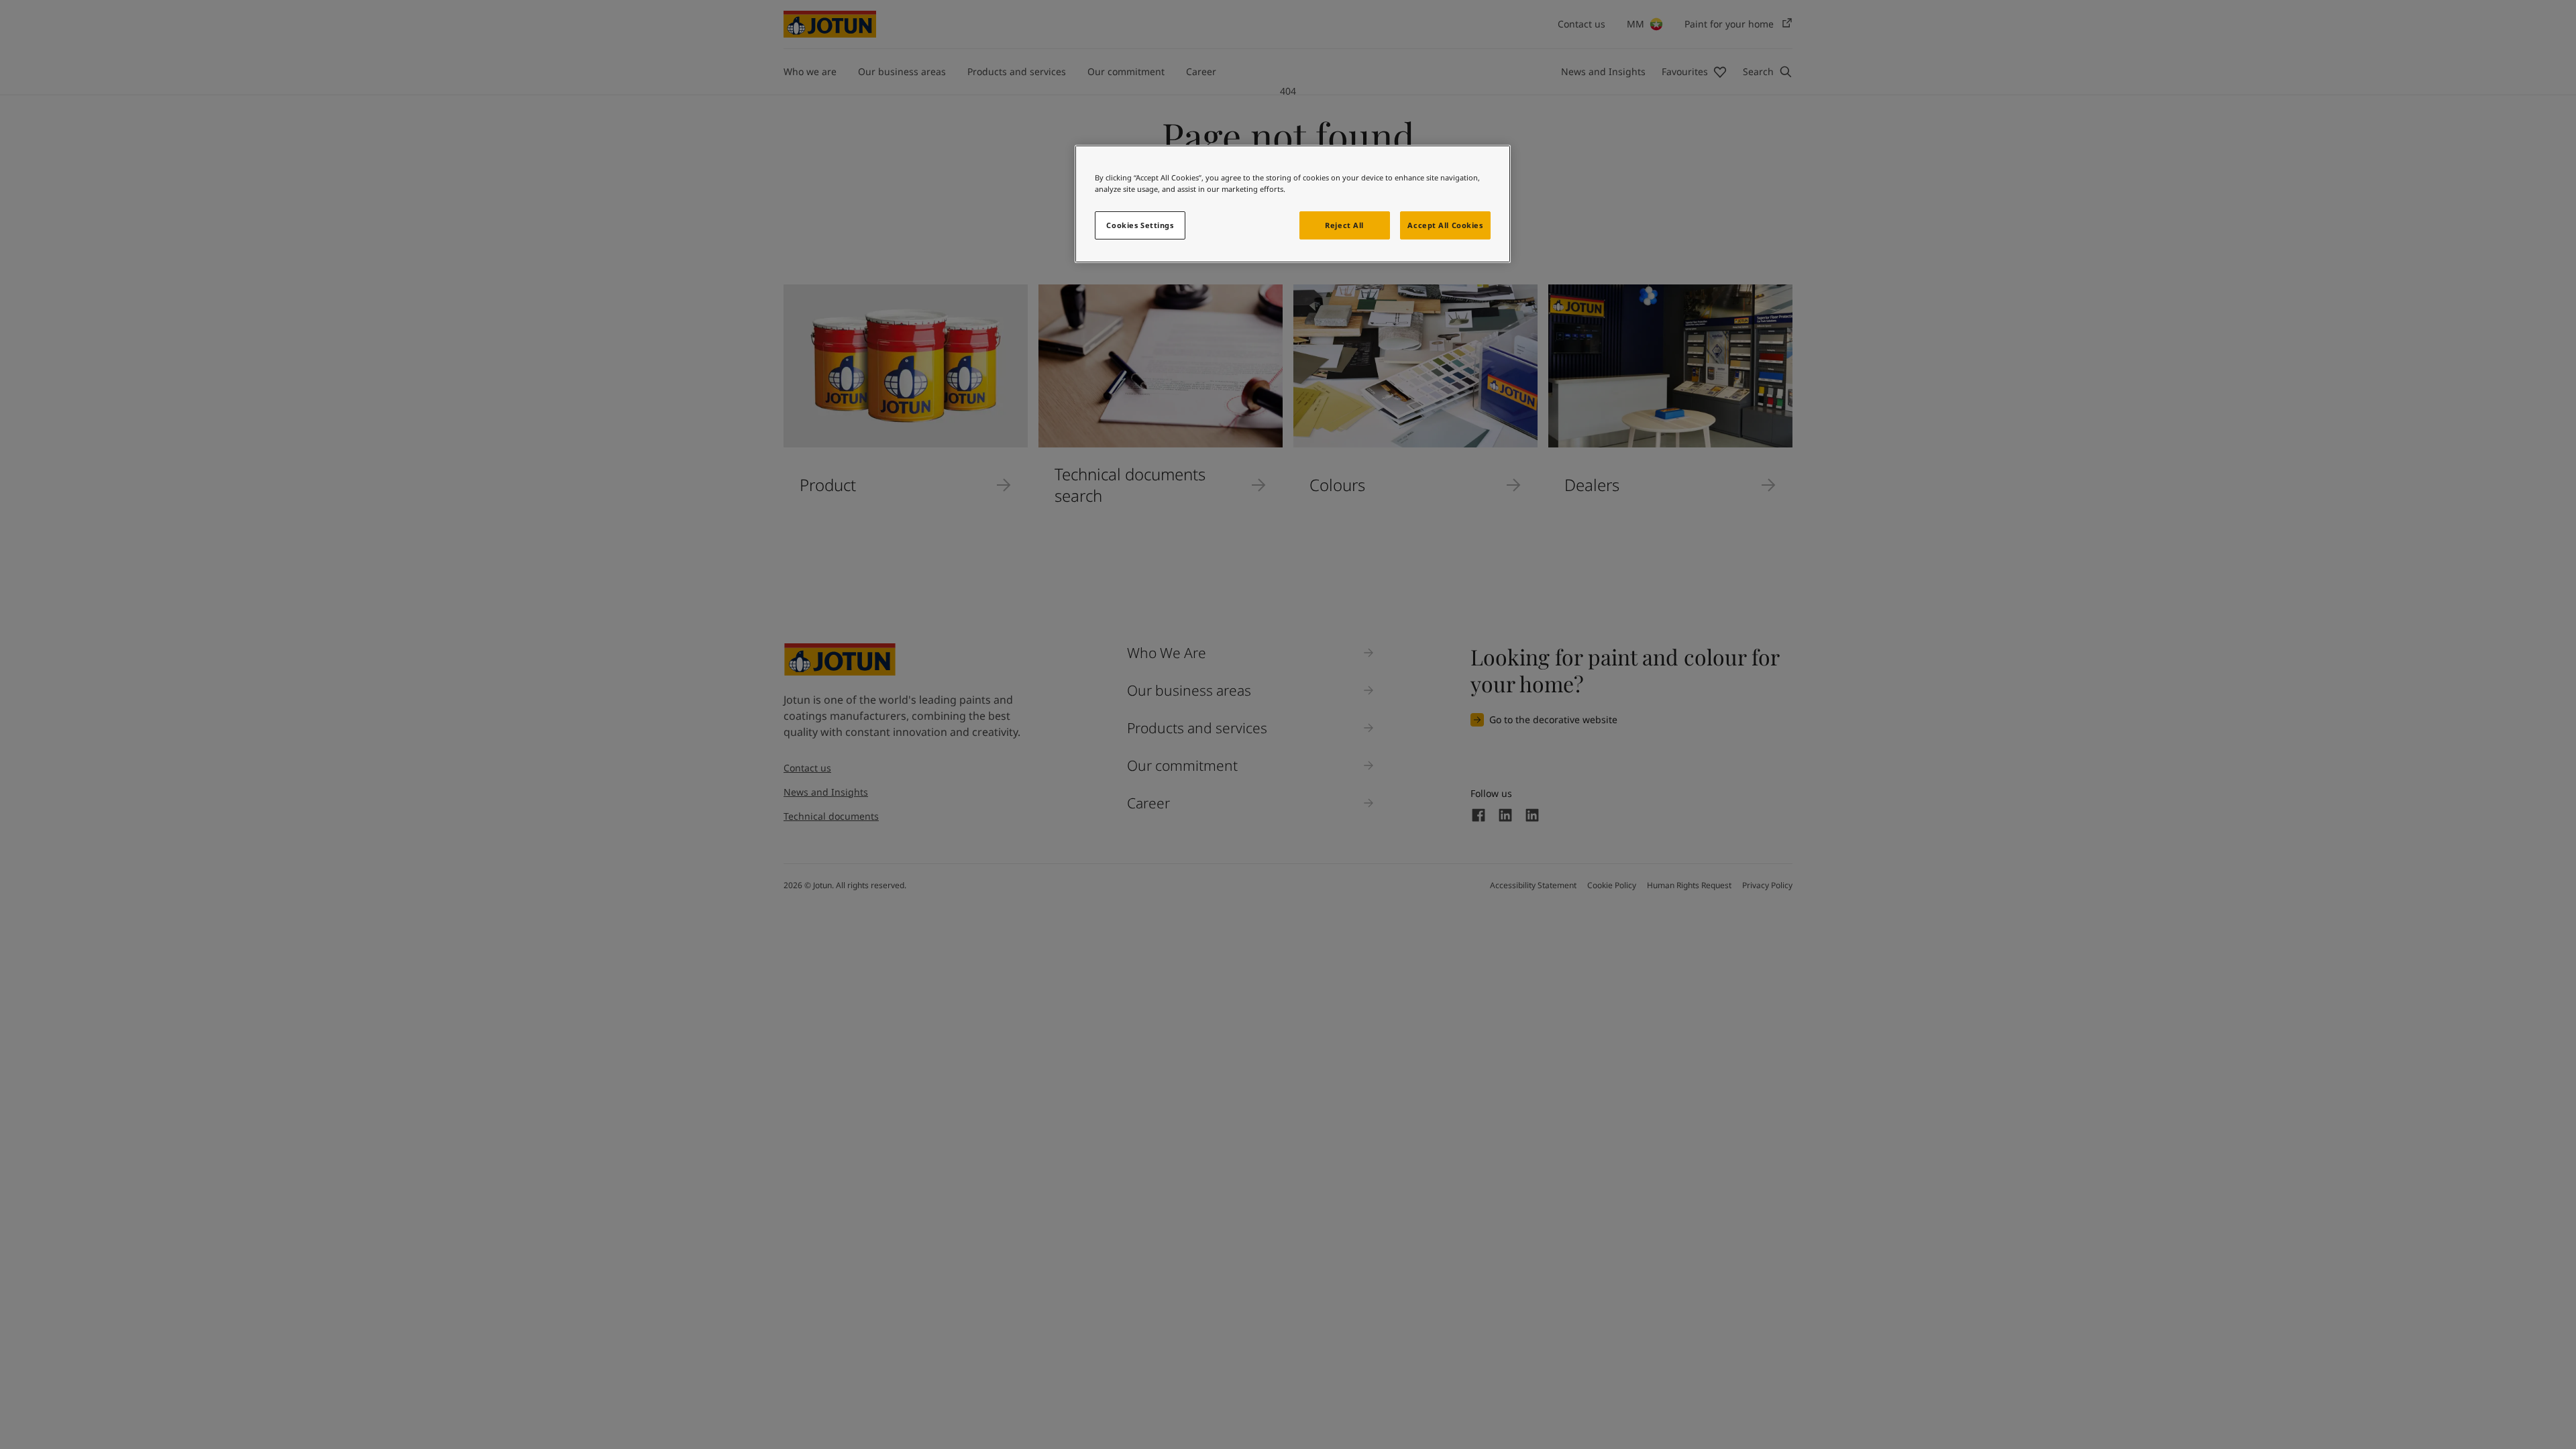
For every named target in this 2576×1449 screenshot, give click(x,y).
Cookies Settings (1140, 225)
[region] (1293, 204)
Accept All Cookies (1445, 225)
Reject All (1344, 225)
